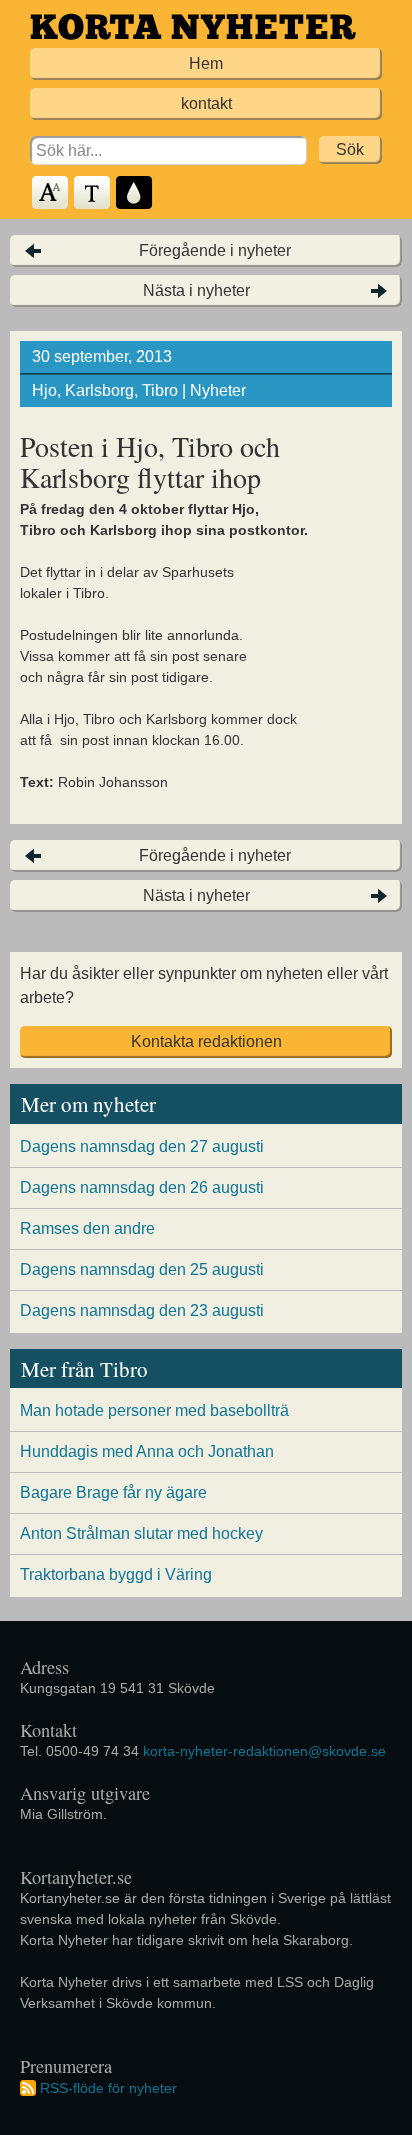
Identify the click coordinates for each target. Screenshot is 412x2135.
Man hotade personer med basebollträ (154, 1410)
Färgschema (135, 193)
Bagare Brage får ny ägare (113, 1492)
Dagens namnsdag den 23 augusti (142, 1310)
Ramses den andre (87, 1228)
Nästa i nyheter (196, 290)
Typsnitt (93, 193)
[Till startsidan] (193, 26)
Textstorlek (51, 193)
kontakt (206, 103)
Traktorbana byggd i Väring (116, 1574)
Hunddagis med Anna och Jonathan (147, 1451)
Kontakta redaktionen (206, 1041)
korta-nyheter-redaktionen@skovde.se (264, 1751)
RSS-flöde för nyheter (108, 2088)
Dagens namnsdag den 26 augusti (142, 1187)
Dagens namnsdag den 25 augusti (142, 1269)
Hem (206, 63)
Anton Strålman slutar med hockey (141, 1533)
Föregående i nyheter (215, 250)
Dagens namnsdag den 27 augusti (142, 1146)
